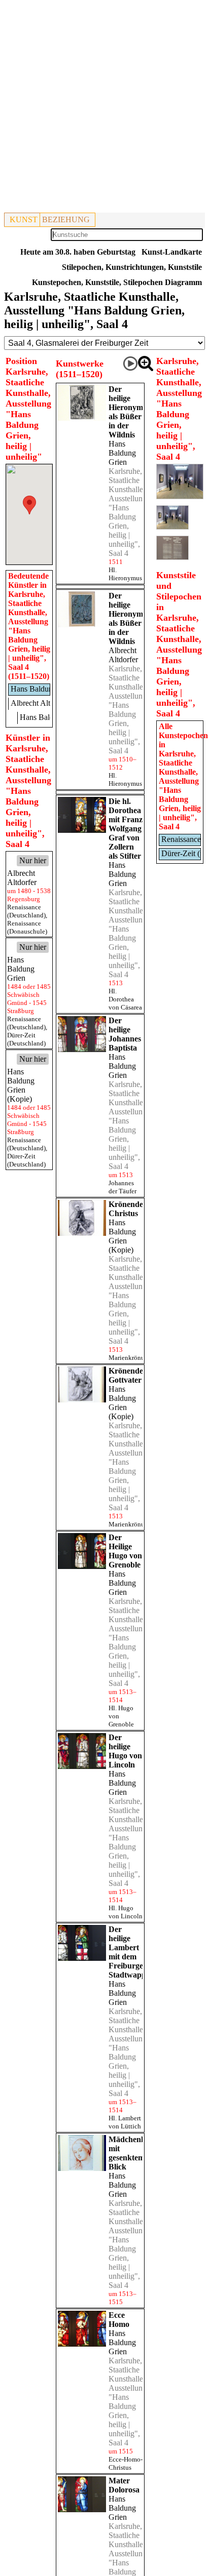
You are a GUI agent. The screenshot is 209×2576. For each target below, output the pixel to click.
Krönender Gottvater (128, 1375)
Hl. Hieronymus (125, 574)
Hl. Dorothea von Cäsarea (125, 999)
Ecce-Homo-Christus (126, 2463)
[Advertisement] (104, 108)
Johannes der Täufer (123, 1187)
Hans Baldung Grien (122, 453)
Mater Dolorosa (124, 2485)
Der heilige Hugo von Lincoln (125, 1751)
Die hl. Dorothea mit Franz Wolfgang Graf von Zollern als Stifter (126, 829)
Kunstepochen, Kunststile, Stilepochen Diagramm (117, 282)
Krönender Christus (128, 1209)
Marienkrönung (130, 1358)
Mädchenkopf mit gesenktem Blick (133, 2153)
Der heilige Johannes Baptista (125, 1034)
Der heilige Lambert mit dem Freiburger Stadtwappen (131, 1952)
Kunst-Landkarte (172, 252)
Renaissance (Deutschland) (26, 911)
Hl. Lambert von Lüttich (125, 2122)
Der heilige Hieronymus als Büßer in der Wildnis (130, 412)
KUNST (24, 219)
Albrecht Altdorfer (123, 655)
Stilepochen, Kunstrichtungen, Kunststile (132, 267)
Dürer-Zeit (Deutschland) (26, 1039)
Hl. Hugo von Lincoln (126, 1912)
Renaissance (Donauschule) (27, 927)
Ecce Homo (119, 2320)
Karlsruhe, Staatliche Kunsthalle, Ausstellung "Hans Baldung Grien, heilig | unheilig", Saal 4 (128, 512)
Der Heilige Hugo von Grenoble (125, 1551)
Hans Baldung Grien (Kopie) (122, 1236)
